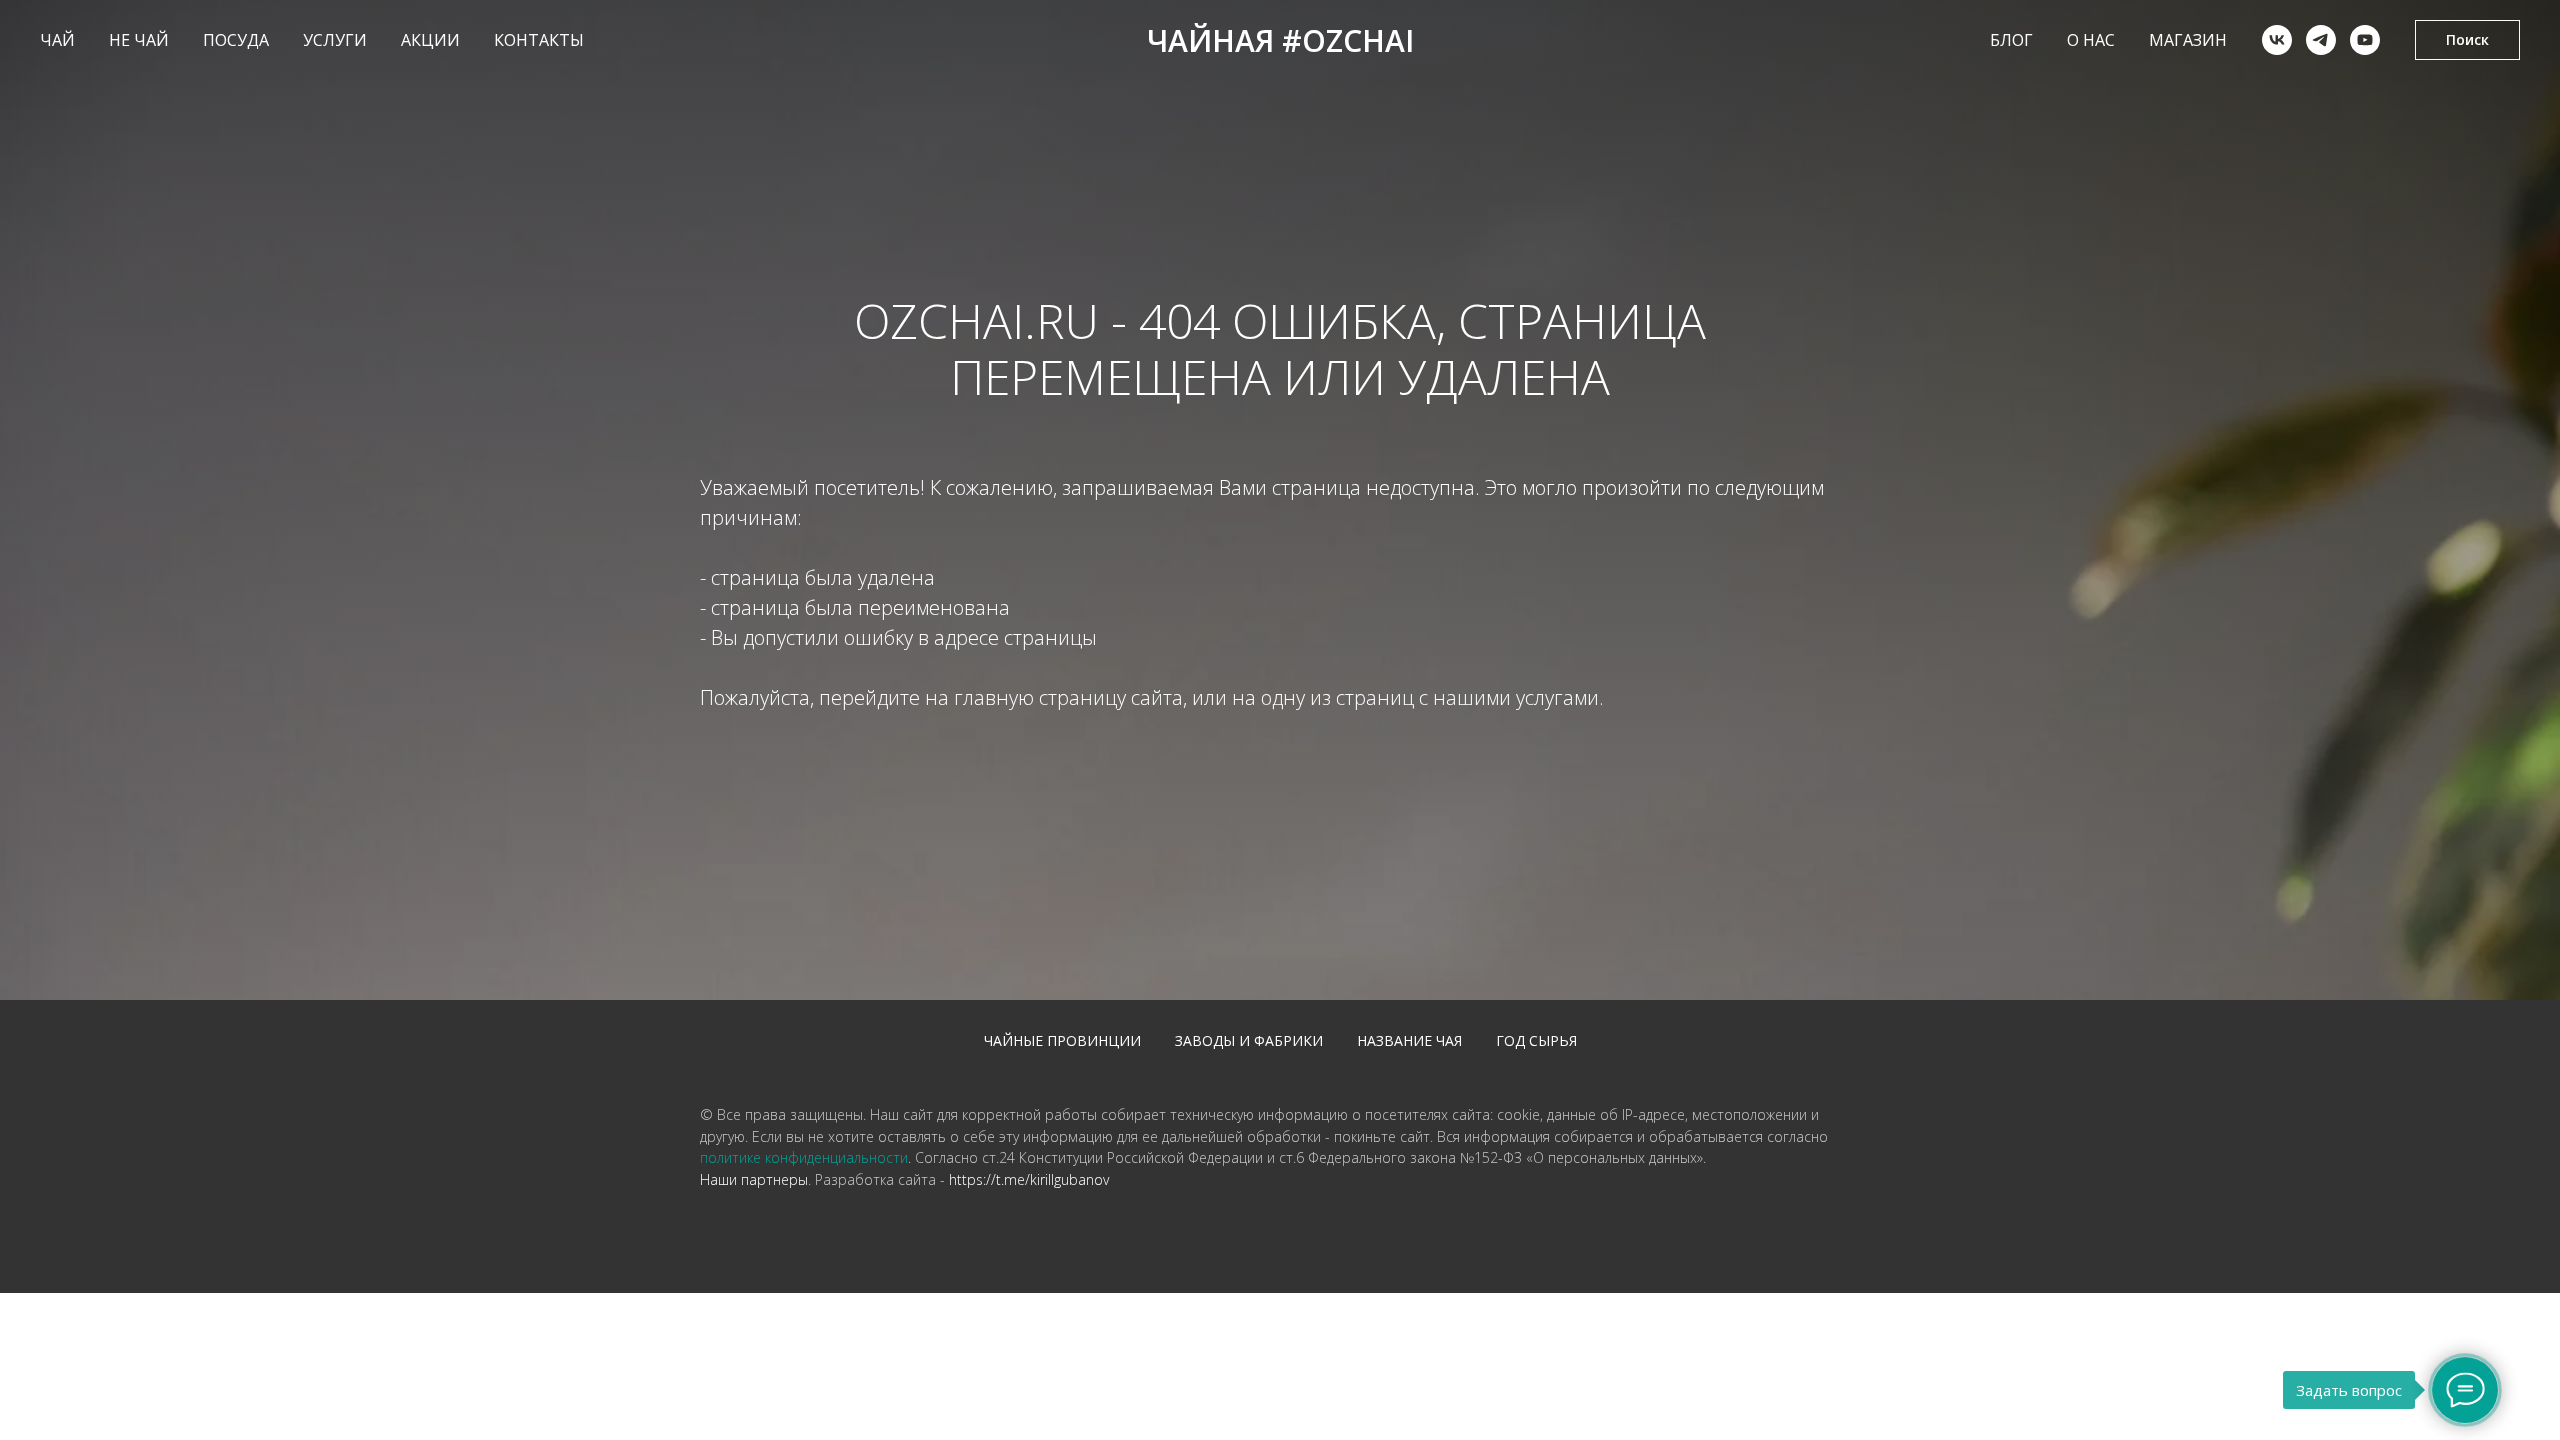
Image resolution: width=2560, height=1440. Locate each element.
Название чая (1409, 1040)
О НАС (2091, 40)
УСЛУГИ (335, 40)
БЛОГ (2011, 40)
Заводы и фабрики (1249, 1040)
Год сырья (1536, 1040)
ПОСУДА (236, 40)
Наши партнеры (754, 1179)
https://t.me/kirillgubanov (1029, 1179)
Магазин (2188, 40)
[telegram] (2321, 40)
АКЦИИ (430, 40)
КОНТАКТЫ (539, 40)
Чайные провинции (1062, 1040)
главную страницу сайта (1068, 697)
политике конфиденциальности (804, 1157)
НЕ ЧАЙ (139, 40)
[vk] (2277, 40)
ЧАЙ (57, 40)
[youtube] (2365, 40)
